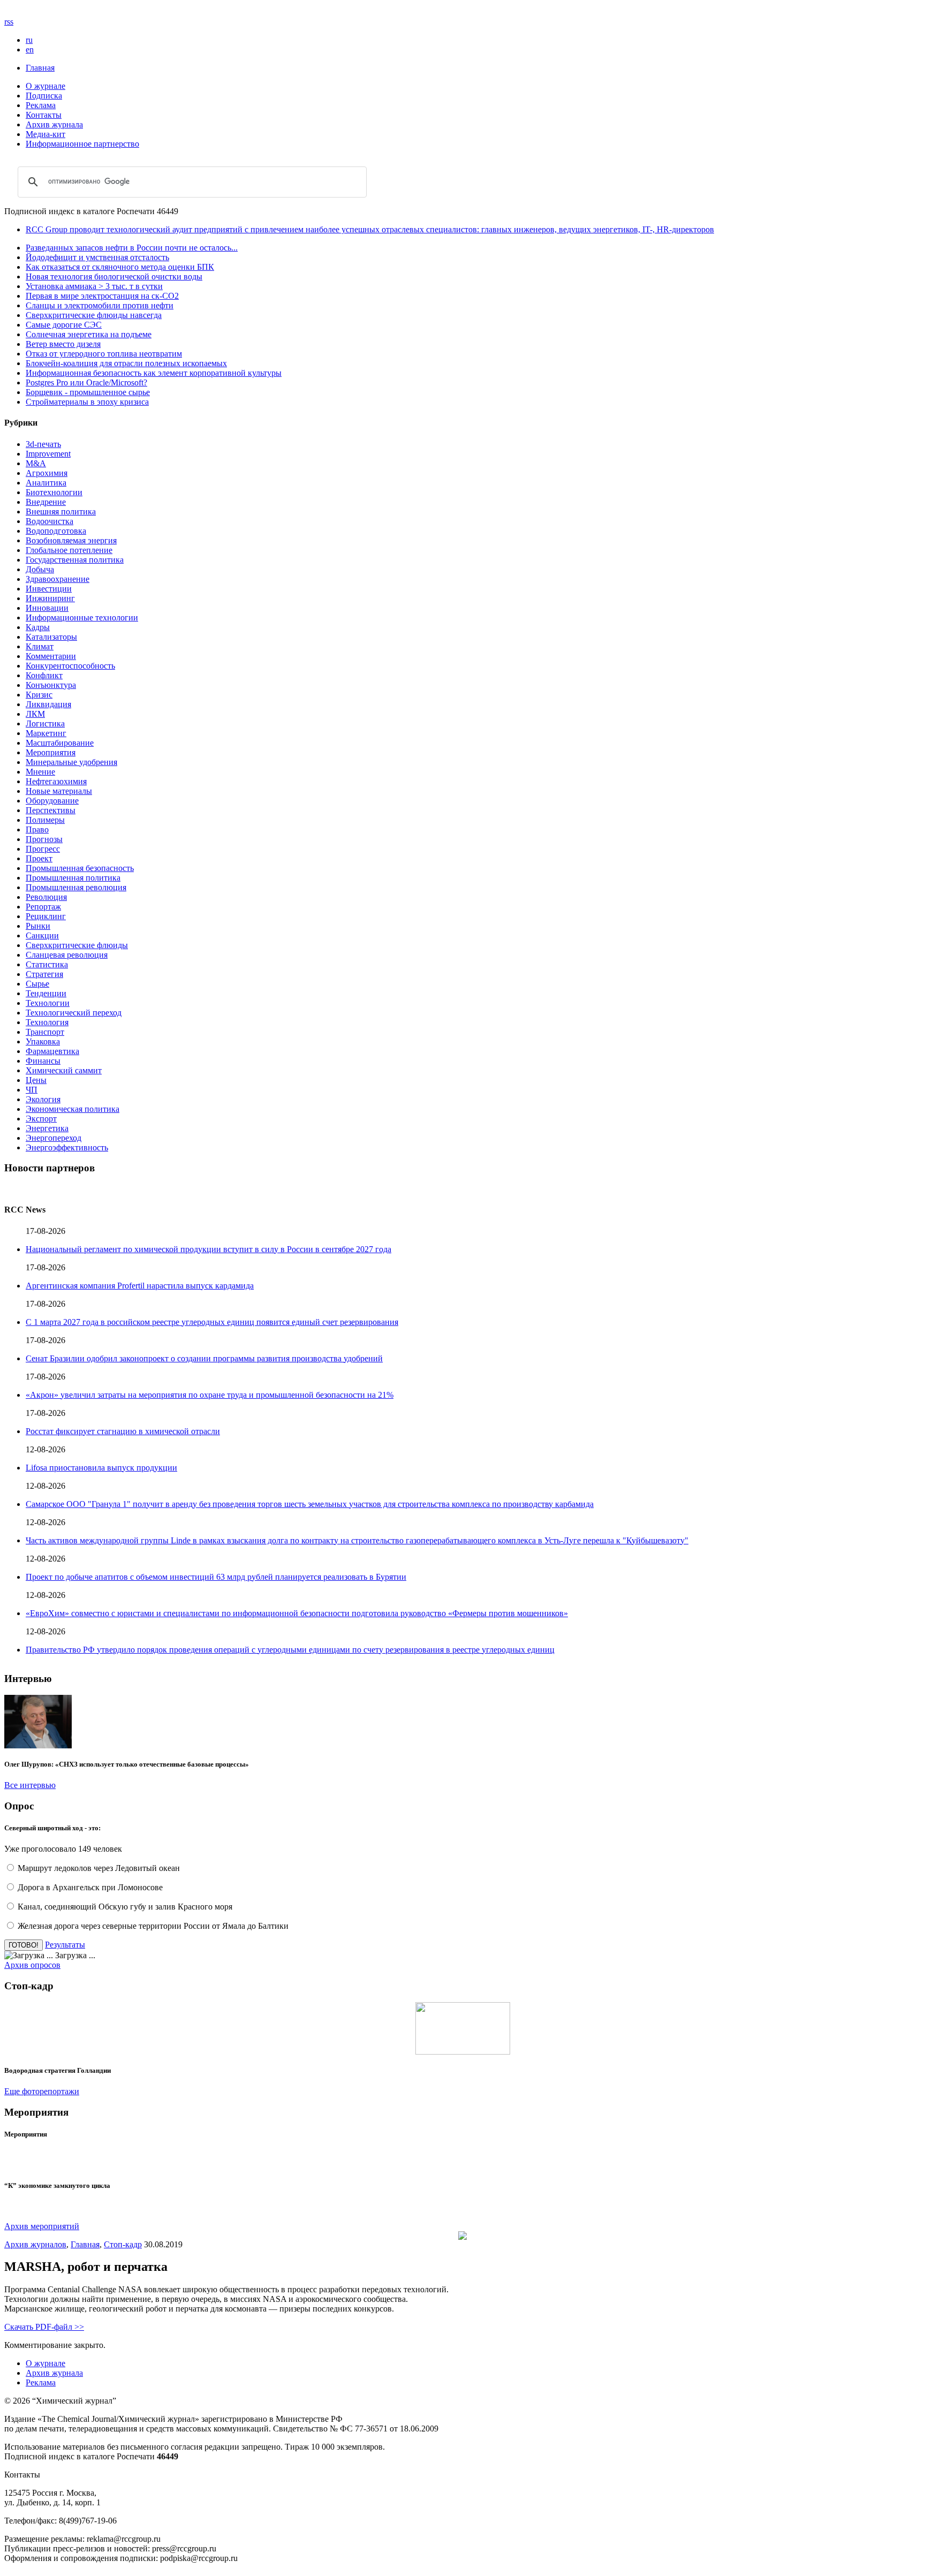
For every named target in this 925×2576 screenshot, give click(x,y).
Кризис (39, 695)
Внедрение (46, 502)
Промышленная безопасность (80, 868)
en (30, 50)
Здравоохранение (58, 579)
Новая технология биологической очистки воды (114, 276)
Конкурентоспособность (70, 666)
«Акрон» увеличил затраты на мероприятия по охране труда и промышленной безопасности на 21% (210, 1395)
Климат (40, 646)
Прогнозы (44, 839)
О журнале (46, 86)
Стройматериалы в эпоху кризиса (87, 402)
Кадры (38, 627)
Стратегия (44, 974)
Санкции (42, 935)
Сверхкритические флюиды (77, 945)
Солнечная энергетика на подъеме (89, 334)
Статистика (47, 964)
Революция (46, 897)
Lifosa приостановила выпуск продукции (101, 1468)
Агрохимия (47, 473)
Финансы (43, 1061)
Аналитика (46, 483)
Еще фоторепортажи (42, 2091)
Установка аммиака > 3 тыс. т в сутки (94, 286)
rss (9, 22)
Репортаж (43, 907)
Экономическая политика (73, 1109)
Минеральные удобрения (71, 762)
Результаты (65, 1945)
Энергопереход (54, 1138)
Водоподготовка (56, 531)
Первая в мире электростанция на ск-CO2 (102, 296)
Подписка (44, 96)
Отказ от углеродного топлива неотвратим (104, 354)
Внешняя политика (61, 512)
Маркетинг (46, 733)
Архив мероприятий (42, 2226)
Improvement (48, 454)
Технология (47, 1022)
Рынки (38, 926)
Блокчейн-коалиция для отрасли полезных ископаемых (126, 363)
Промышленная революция (76, 887)
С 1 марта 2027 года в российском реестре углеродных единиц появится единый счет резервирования (212, 1322)
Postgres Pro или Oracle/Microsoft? (86, 382)
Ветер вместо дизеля (63, 344)
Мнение (40, 772)
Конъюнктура (51, 685)
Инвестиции (49, 589)
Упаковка (43, 1041)
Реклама (41, 105)
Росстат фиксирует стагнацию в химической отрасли (123, 1431)
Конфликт (44, 675)
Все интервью (30, 1785)
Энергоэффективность (67, 1147)
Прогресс (43, 849)
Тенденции (46, 993)
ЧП (32, 1090)
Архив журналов (35, 2244)
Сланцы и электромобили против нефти (100, 305)
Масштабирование (60, 743)
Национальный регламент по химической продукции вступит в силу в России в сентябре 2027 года (208, 1249)
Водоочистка (50, 521)
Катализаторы (51, 637)
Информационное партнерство (82, 144)
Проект (39, 858)
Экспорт (41, 1119)
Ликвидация (48, 704)
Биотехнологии (54, 492)
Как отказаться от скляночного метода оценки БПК (120, 267)
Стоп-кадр (123, 2244)
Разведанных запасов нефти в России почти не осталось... (132, 248)
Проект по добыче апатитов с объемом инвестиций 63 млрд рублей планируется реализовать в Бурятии (216, 1577)
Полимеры (45, 820)
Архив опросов (32, 1965)
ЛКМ (35, 714)
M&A (36, 463)
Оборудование (52, 801)
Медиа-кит (46, 134)
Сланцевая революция (67, 955)
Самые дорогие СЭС (64, 325)
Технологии (48, 1003)
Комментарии (51, 656)
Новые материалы (59, 791)
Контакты (44, 115)
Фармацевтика (52, 1051)
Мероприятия (51, 752)
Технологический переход (74, 1013)
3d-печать (43, 444)
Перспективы (51, 810)
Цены (36, 1080)
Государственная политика (75, 560)
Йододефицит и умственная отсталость (97, 257)
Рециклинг (46, 916)
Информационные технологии (82, 618)
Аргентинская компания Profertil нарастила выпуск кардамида (140, 1286)
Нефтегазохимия (56, 781)
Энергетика (47, 1128)
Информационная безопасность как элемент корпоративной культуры (154, 373)
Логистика (45, 723)
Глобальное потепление (69, 550)
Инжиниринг (50, 598)
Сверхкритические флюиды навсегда (94, 315)
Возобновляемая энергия (71, 540)
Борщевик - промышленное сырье (88, 392)
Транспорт (45, 1032)
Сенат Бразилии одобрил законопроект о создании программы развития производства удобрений (204, 1358)
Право (37, 829)
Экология (43, 1099)
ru (29, 40)
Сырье (37, 984)
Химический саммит (64, 1070)
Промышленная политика (73, 878)
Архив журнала (54, 124)
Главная (40, 68)
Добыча (40, 569)
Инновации (47, 608)
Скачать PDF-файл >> (44, 2327)
